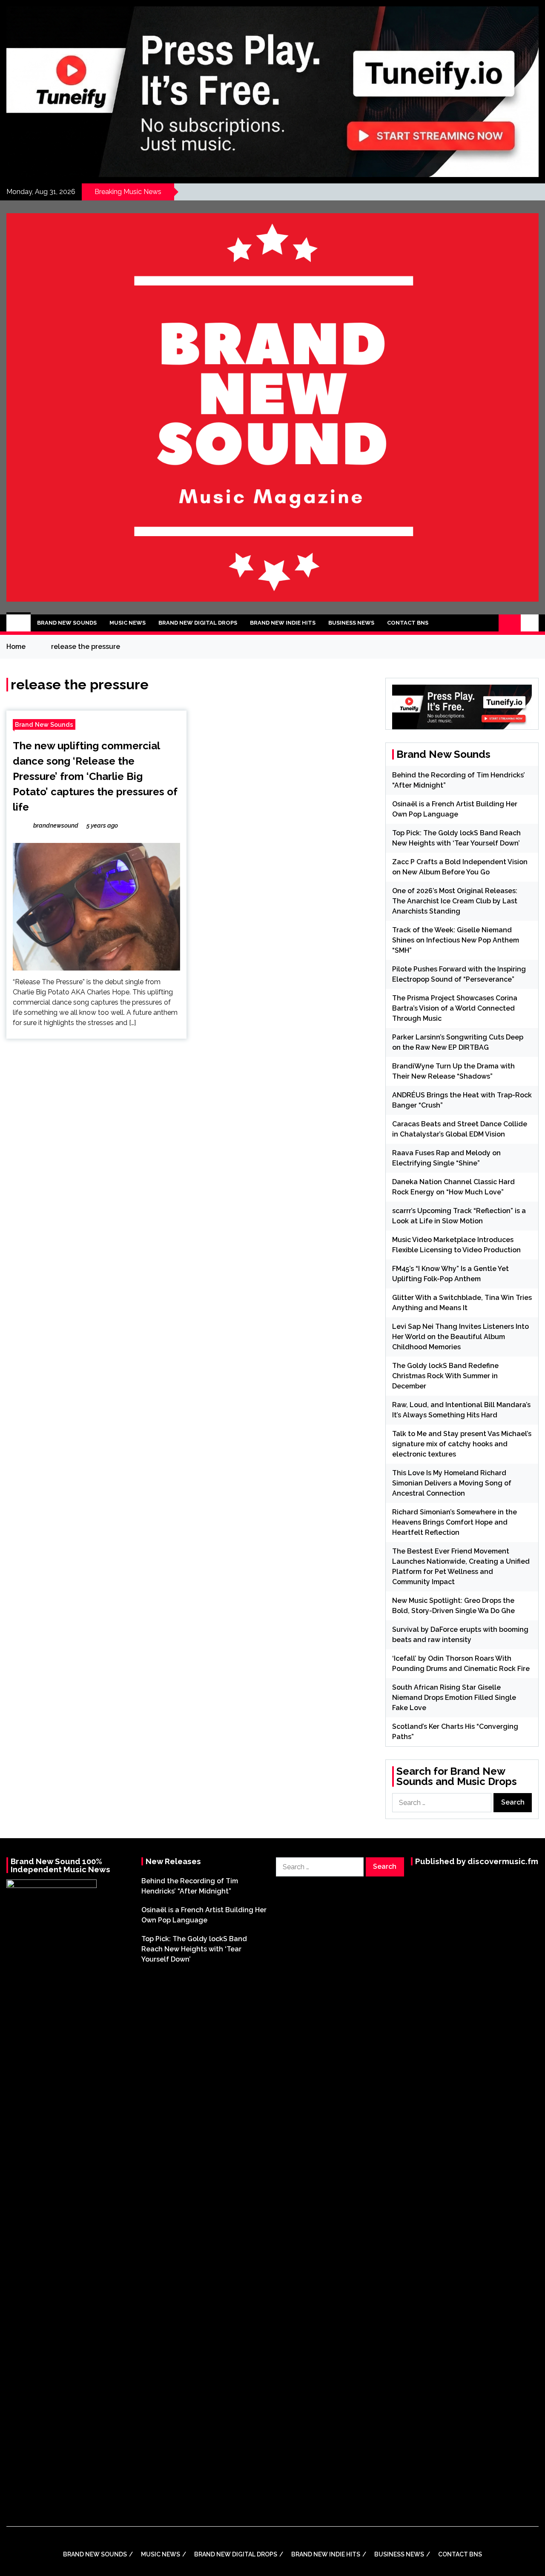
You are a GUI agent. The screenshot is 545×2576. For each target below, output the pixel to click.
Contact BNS (408, 623)
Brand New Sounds (67, 623)
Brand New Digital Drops (198, 623)
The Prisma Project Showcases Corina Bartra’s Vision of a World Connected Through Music (455, 1008)
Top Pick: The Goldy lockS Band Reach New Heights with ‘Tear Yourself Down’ (194, 1949)
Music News (128, 623)
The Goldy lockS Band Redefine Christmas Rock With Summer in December (445, 1376)
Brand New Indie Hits (283, 623)
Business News (351, 623)
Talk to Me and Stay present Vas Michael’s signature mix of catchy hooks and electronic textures (462, 1444)
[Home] (19, 623)
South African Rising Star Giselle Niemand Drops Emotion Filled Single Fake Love (454, 1698)
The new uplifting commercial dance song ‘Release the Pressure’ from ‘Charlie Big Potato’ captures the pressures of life (95, 776)
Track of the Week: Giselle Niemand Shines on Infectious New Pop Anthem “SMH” (456, 940)
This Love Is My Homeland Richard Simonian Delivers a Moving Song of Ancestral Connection (452, 1483)
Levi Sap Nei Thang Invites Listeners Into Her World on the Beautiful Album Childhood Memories (460, 1337)
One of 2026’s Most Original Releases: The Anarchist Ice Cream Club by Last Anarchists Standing (455, 901)
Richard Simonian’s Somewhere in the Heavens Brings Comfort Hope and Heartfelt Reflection (455, 1522)
